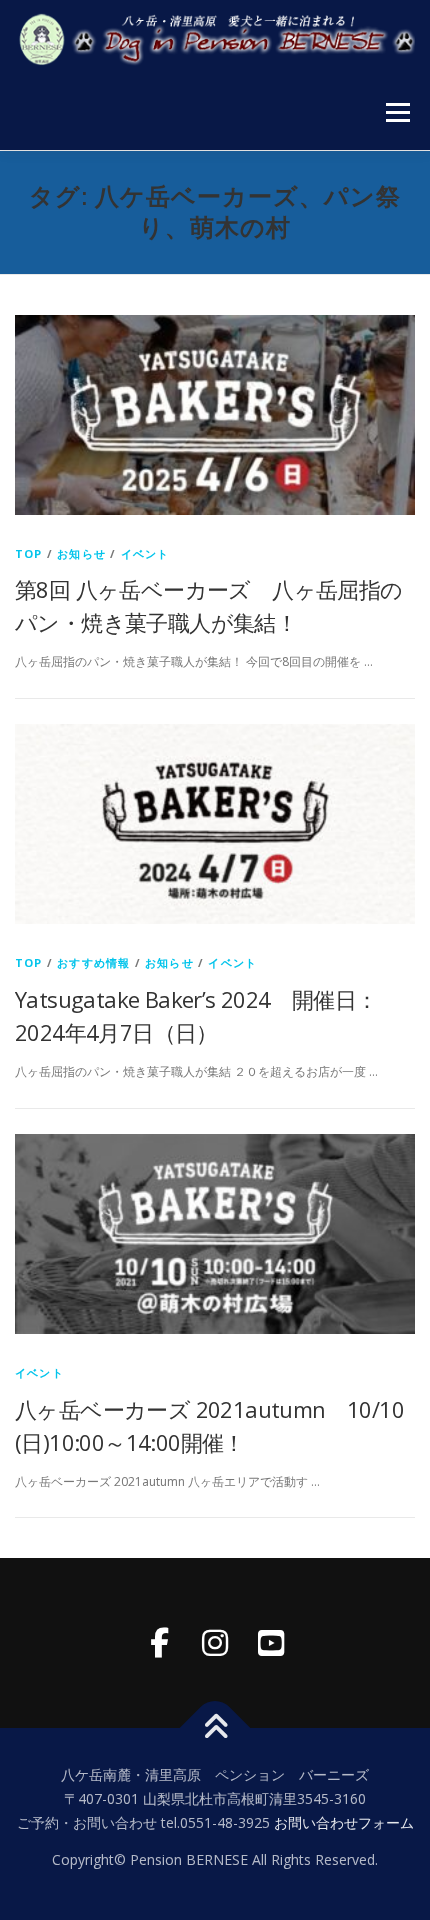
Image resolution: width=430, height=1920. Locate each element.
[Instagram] (215, 1643)
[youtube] (271, 1643)
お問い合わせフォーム (344, 1822)
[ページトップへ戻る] (215, 1728)
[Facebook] (159, 1643)
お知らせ (81, 553)
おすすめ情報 (93, 962)
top (29, 553)
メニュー (397, 112)
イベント (145, 553)
